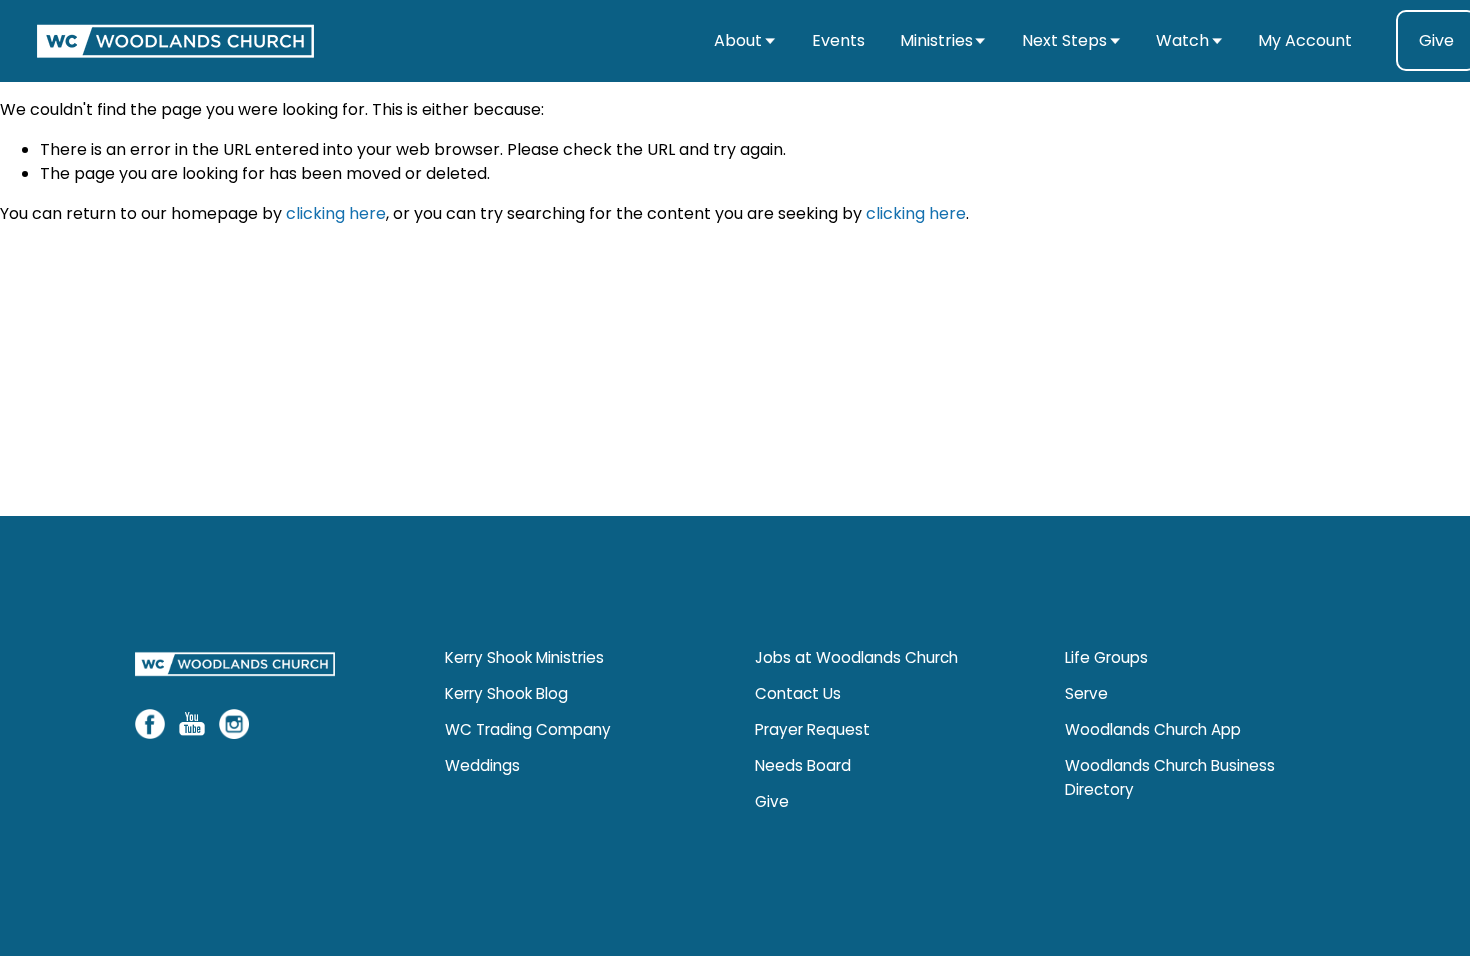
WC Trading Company (528, 729)
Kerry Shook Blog (506, 693)
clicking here (336, 213)
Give (772, 801)
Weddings (482, 765)
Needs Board (803, 765)
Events (838, 40)
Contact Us (798, 693)
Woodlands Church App (1153, 729)
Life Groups (1106, 657)
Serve (1086, 693)
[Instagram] (234, 724)
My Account (1305, 40)
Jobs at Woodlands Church (856, 657)
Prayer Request (812, 729)
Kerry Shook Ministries (524, 657)
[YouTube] (192, 724)
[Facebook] (150, 724)
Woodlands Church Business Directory (1170, 777)
